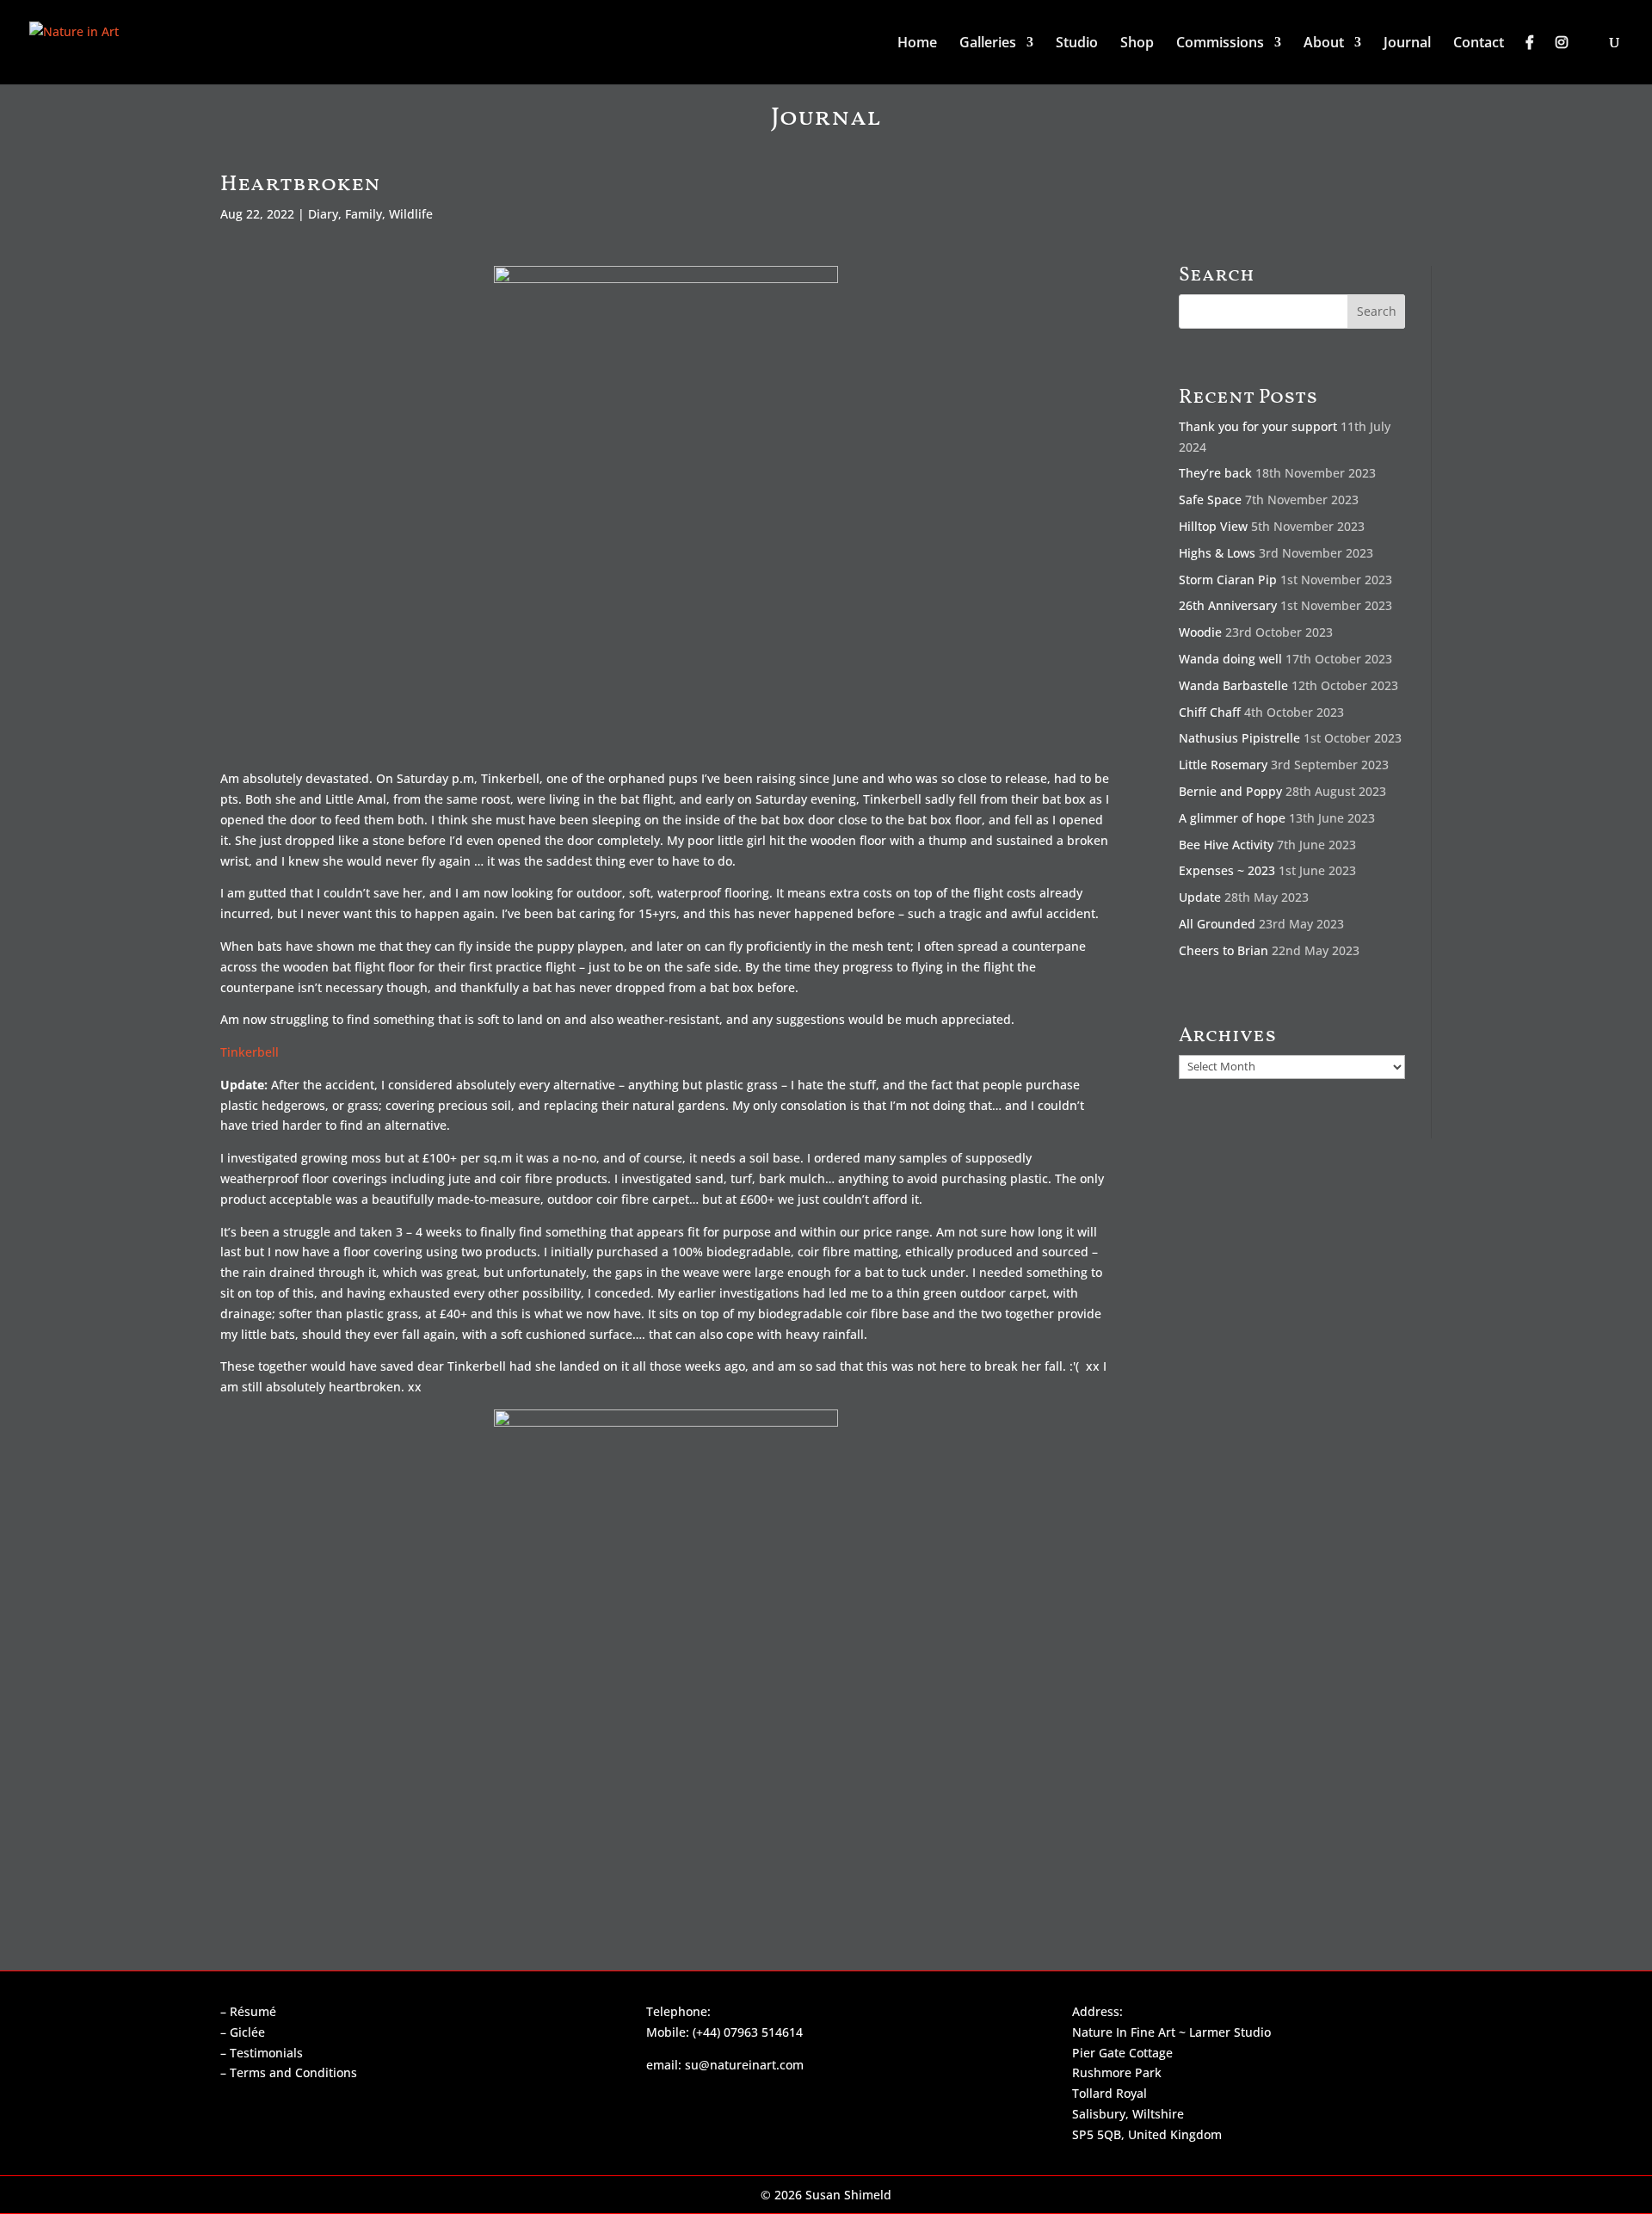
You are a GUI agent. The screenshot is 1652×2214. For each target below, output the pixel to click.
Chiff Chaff (1210, 712)
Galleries (988, 44)
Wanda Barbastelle (1233, 685)
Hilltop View (1213, 526)
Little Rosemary (1223, 765)
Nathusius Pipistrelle (1239, 738)
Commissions (1220, 44)
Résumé (253, 2011)
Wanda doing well (1230, 659)
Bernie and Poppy (1230, 791)
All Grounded (1217, 924)
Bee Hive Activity (1226, 845)
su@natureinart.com (744, 2065)
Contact (1479, 44)
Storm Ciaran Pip (1228, 580)
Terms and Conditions (293, 2072)
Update (1200, 897)
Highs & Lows (1217, 553)
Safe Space (1210, 500)
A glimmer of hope (1232, 818)
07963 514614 (763, 2032)
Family (364, 214)
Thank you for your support (1258, 426)
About (1324, 44)
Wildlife (411, 214)
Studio (1077, 44)
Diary (323, 214)
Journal (1407, 44)
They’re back (1215, 473)
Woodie (1200, 632)
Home (917, 44)
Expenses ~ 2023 (1227, 870)
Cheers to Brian (1224, 950)
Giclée (247, 2032)
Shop (1137, 44)
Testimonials (266, 2053)
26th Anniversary (1228, 605)
